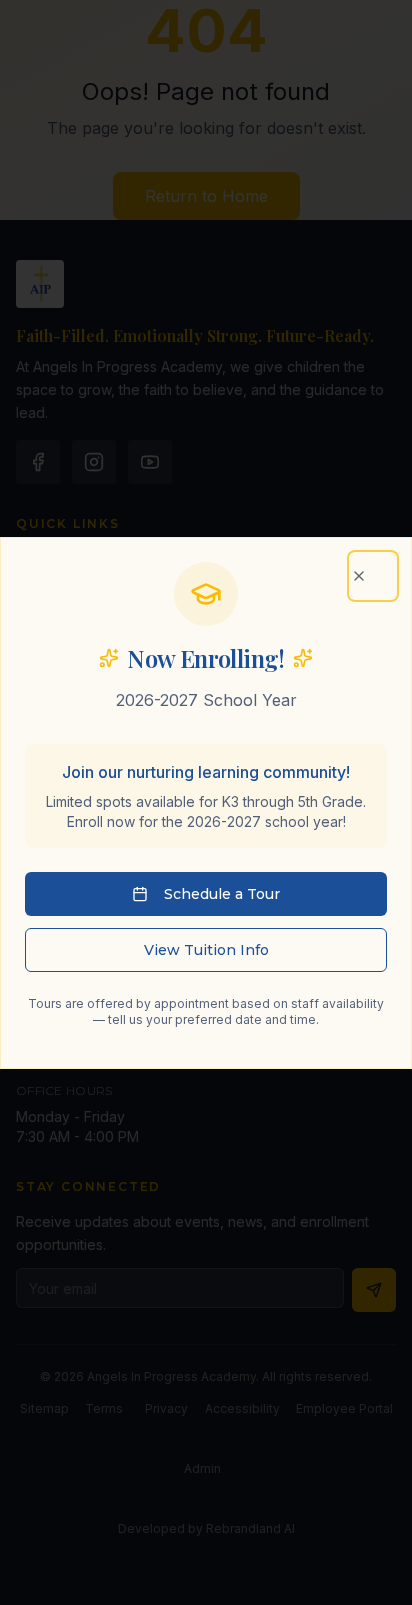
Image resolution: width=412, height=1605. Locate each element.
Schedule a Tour (222, 894)
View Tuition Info (206, 950)
